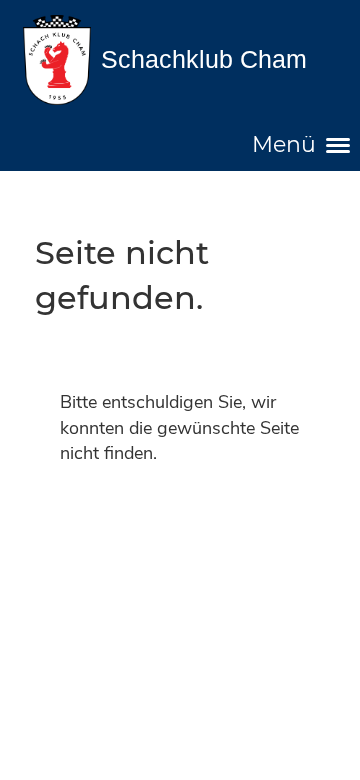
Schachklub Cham (204, 59)
